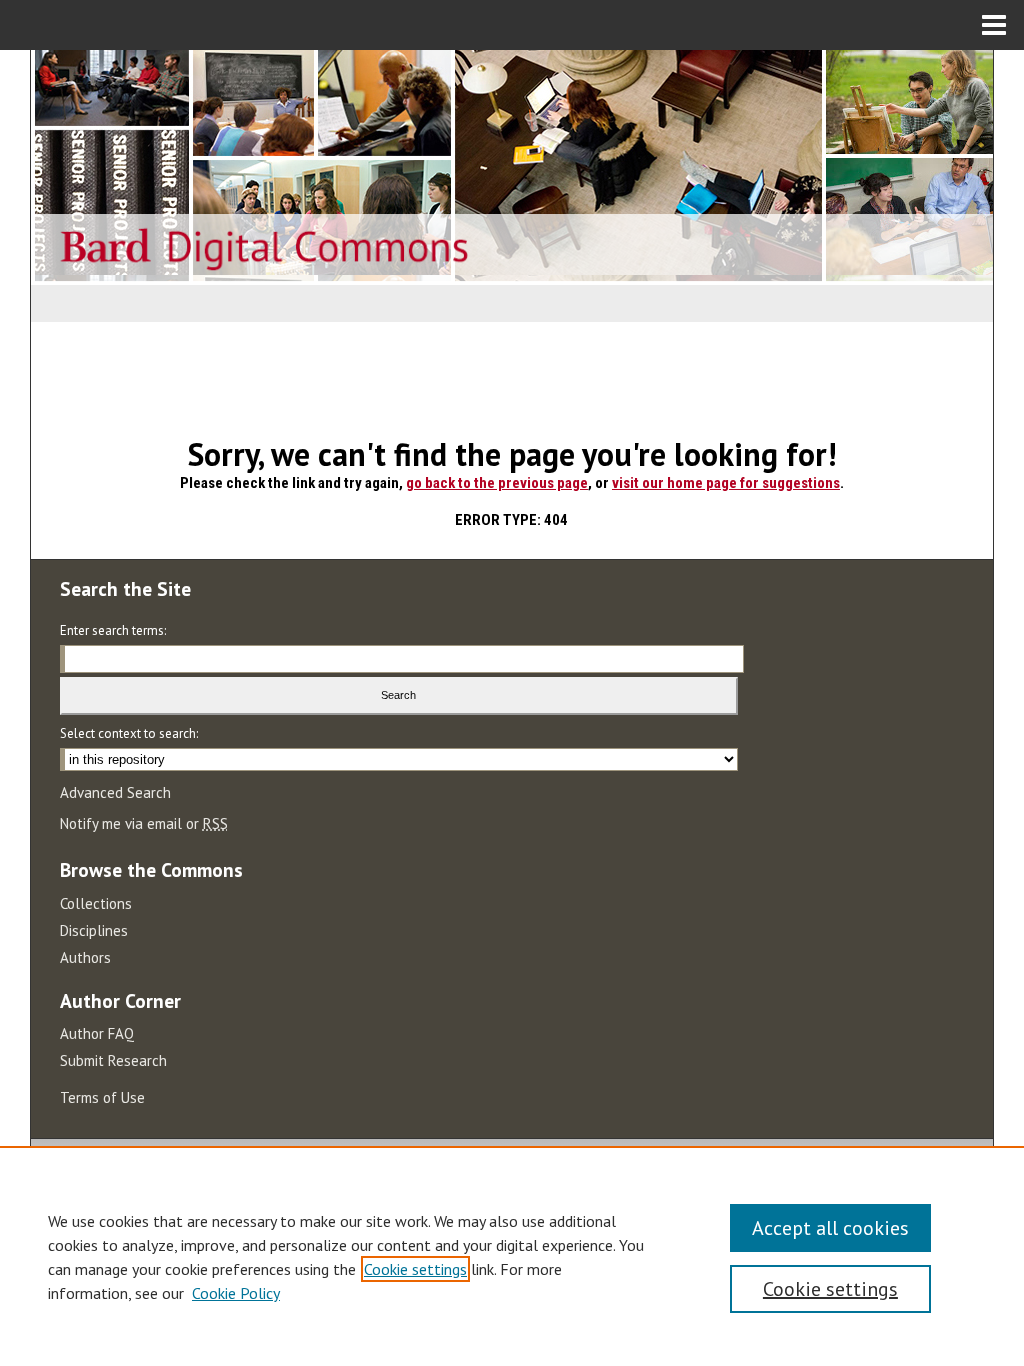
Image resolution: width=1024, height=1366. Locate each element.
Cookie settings (415, 1269)
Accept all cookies (830, 1228)
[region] (512, 1256)
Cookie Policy (236, 1293)
